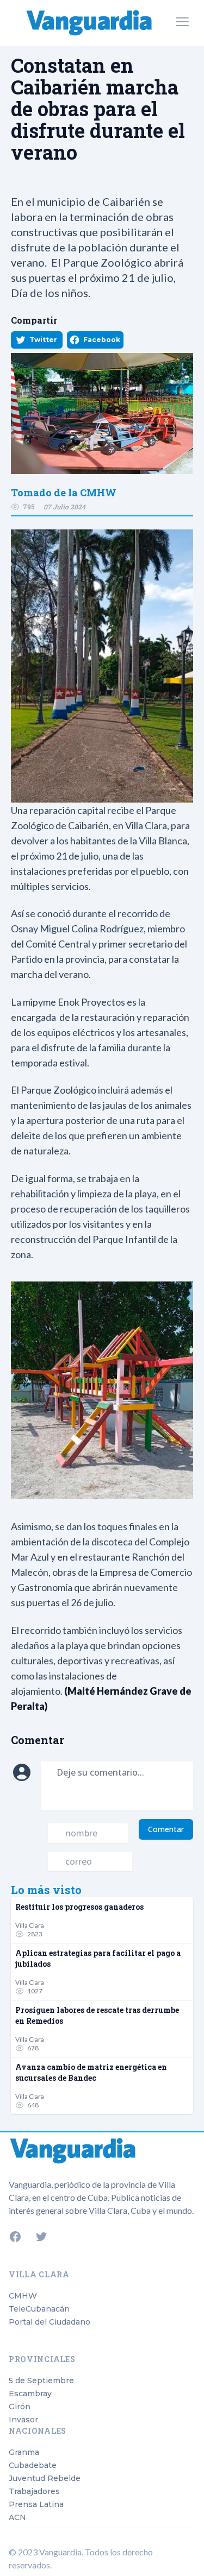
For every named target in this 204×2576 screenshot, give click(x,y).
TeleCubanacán (39, 2309)
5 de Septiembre (41, 2381)
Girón (20, 2407)
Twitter (43, 340)
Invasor (23, 2420)
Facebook (102, 340)
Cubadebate (33, 2465)
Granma (24, 2452)
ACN (17, 2517)
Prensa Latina (36, 2504)
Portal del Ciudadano (50, 2322)
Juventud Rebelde (45, 2478)
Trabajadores (34, 2491)
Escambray (30, 2394)
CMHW (23, 2296)
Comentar (166, 1829)
